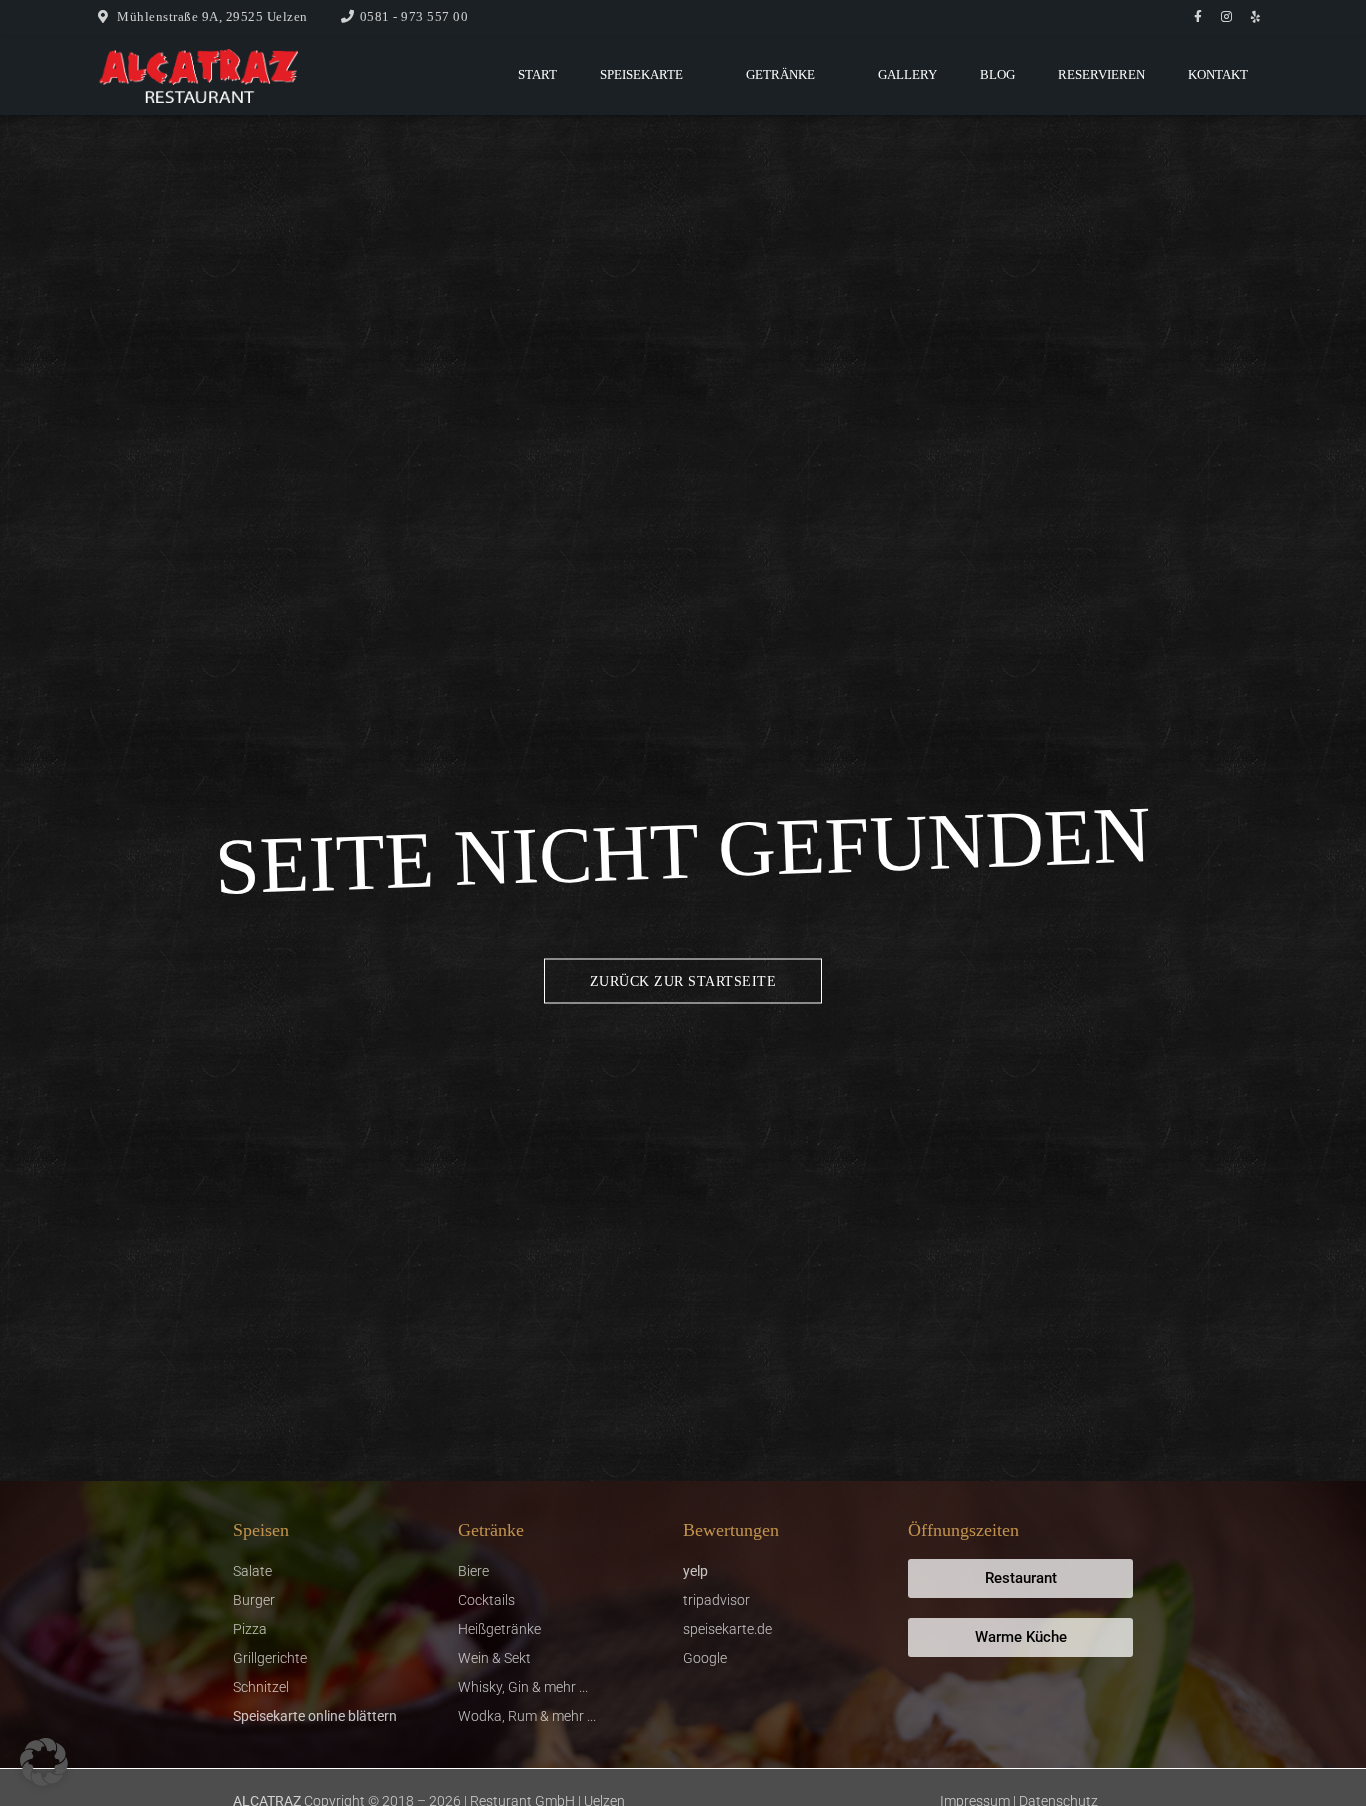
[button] (44, 1762)
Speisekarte (641, 74)
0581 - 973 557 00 (414, 16)
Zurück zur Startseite (683, 981)
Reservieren (1101, 74)
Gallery (907, 74)
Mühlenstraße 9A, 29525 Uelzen (212, 16)
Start (537, 74)
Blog (997, 74)
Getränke (780, 74)
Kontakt (1218, 74)
